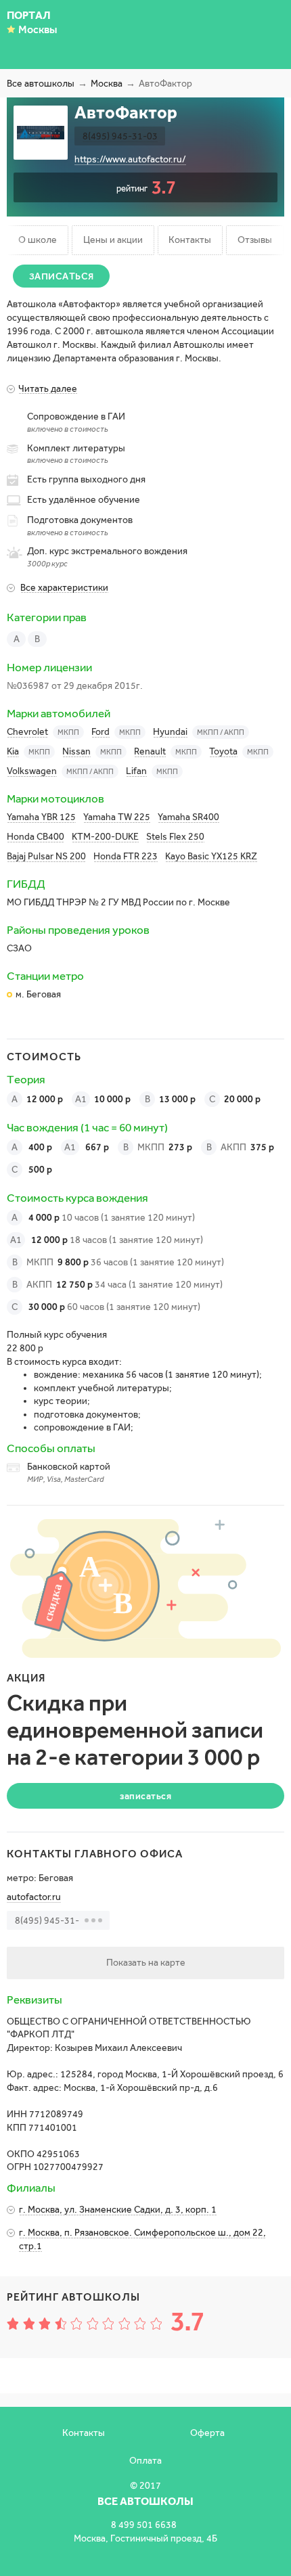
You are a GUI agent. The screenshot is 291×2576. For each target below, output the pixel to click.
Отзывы (255, 240)
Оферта (207, 2433)
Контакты (190, 240)
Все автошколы (41, 84)
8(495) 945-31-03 (120, 136)
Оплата (145, 2461)
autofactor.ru (34, 1897)
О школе (38, 240)
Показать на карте (146, 1963)
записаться (145, 1796)
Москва (107, 84)
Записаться (62, 276)
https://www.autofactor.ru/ (130, 159)
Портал (29, 15)
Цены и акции (113, 240)
